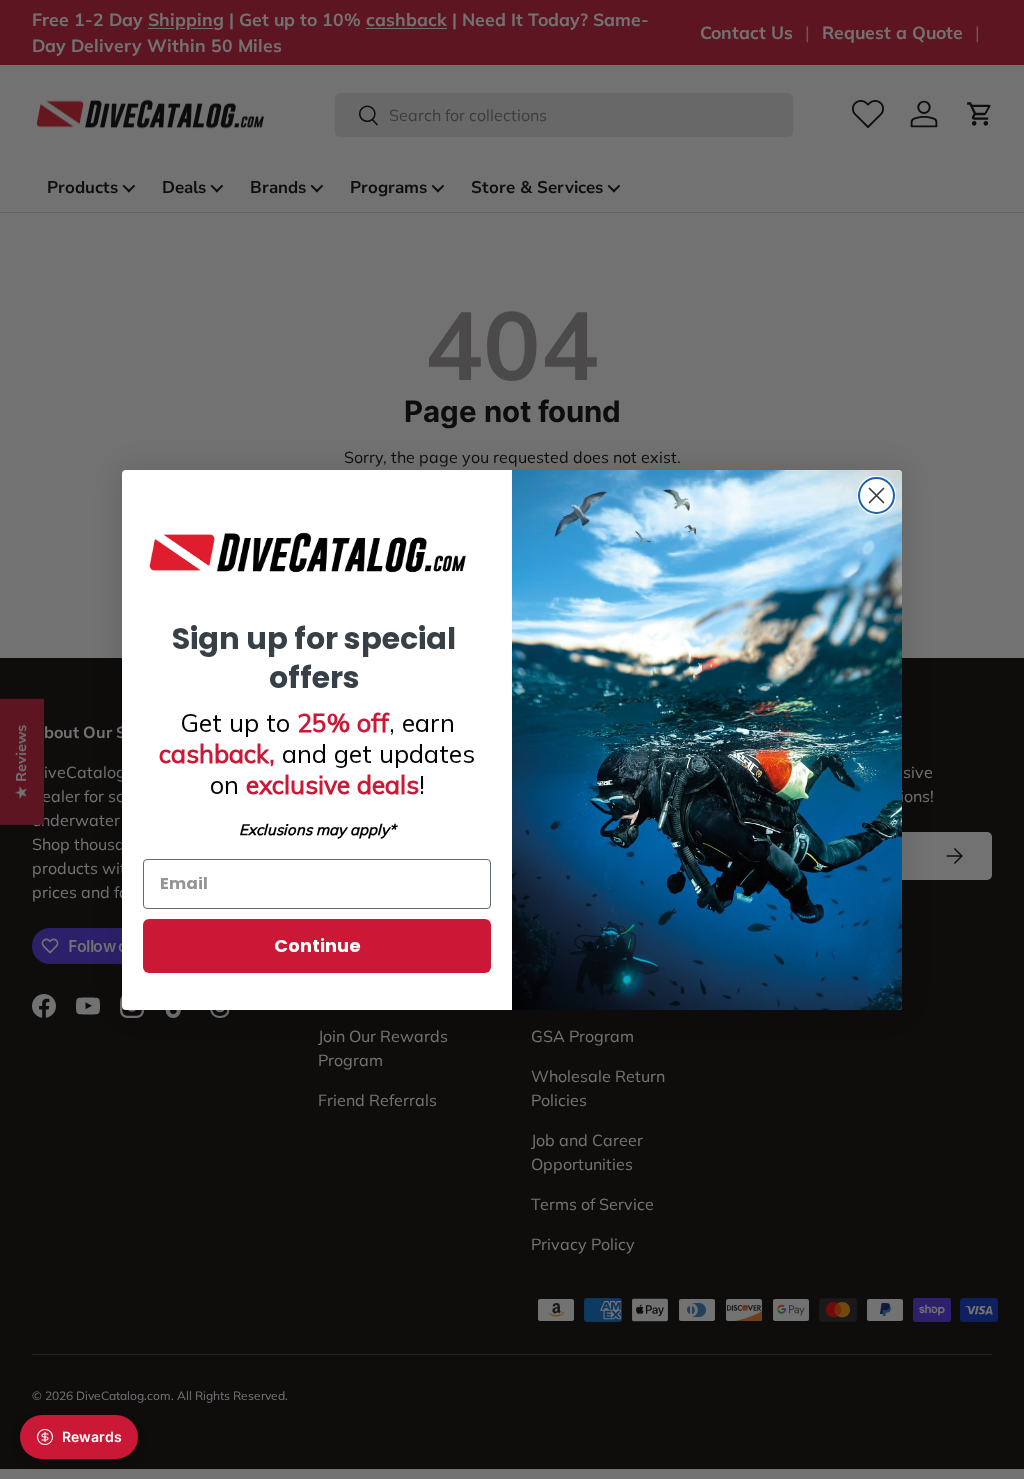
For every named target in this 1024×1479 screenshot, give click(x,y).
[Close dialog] (876, 495)
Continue (317, 945)
